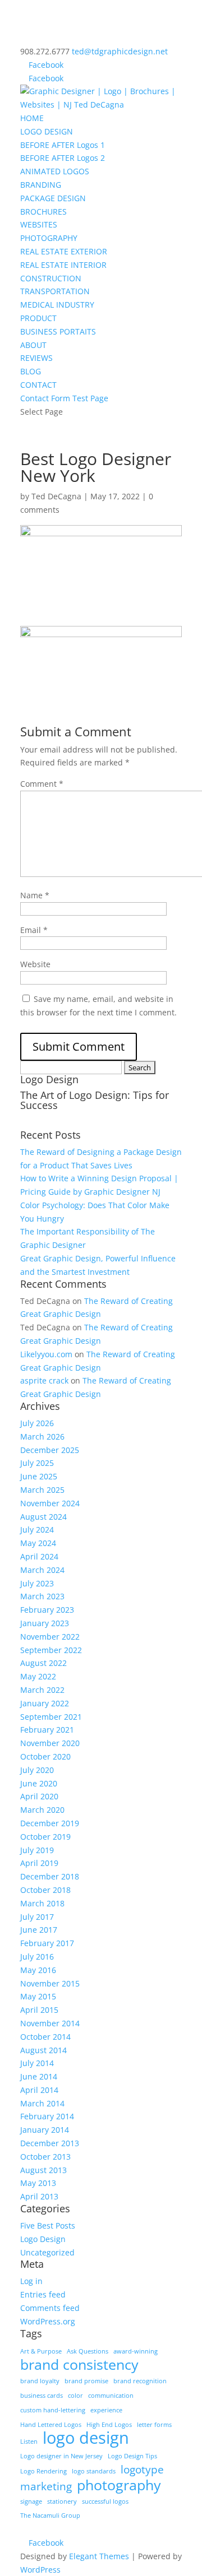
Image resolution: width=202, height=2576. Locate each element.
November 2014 (50, 2023)
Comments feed (50, 2308)
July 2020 (37, 1770)
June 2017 (39, 1930)
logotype (142, 2470)
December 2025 (50, 1450)
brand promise (86, 2381)
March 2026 (42, 1436)
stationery (62, 2501)
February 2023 (47, 1610)
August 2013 (43, 2170)
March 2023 (42, 1596)
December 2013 (50, 2143)
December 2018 (50, 1876)
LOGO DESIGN (47, 131)
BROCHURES (43, 212)
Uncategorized (47, 2252)
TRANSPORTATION (55, 291)
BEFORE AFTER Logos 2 (63, 158)
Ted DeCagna (56, 496)
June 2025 (39, 1476)
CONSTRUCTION (51, 278)
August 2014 (43, 2050)
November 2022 (50, 1637)
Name (35, 895)
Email (34, 930)
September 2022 (51, 1650)
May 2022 (38, 1676)
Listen (29, 2442)
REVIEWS (36, 358)
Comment (42, 784)
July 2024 (37, 1530)
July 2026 (37, 1423)
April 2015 (39, 2010)
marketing (46, 2487)
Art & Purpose (41, 2351)
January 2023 (45, 1623)
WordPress (40, 2570)
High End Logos (109, 2425)
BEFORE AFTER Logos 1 (63, 145)
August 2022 (43, 1663)
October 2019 (45, 1837)
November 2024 (50, 1503)
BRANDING (41, 185)
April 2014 (39, 2090)
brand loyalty (40, 2381)
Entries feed (43, 2294)
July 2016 (37, 1957)
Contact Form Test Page (64, 398)
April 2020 (39, 1796)
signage (31, 2501)
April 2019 (39, 1863)
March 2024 (42, 1570)
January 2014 (45, 2130)
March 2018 (42, 1903)
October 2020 (45, 1756)
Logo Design (43, 2239)
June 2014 (39, 2076)
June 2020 (39, 1783)
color (75, 2396)
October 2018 (45, 1890)
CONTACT (38, 385)
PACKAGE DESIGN (53, 198)
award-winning (136, 2351)
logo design (86, 2438)
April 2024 (39, 1556)
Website (35, 964)
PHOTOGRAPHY (49, 238)
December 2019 (50, 1823)
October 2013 (45, 2157)
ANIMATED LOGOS (55, 171)
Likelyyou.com (46, 1354)
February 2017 (47, 1943)
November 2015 (50, 1983)
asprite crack (44, 1380)
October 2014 (45, 2037)
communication (111, 2396)
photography (119, 2485)
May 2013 (38, 2183)
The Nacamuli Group (50, 2515)
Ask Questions (88, 2351)
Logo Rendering (43, 2471)
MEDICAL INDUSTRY (57, 305)
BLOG (31, 371)
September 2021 (51, 1717)
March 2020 (42, 1810)
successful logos (105, 2501)
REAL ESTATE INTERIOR (63, 265)
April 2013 (39, 2196)
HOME (32, 118)
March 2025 (42, 1490)
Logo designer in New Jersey (61, 2456)
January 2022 (45, 1703)
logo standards (94, 2471)
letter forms (154, 2425)
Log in (31, 2281)
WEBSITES (39, 224)
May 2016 (38, 1970)
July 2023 (37, 1583)
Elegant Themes (99, 2556)
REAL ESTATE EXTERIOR (64, 251)
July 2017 (37, 1917)
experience (106, 2410)
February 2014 (47, 2116)
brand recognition (140, 2381)
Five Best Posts (48, 2225)
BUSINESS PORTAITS (58, 331)
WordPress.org (48, 2321)
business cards (42, 2396)
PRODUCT (38, 318)
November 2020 (50, 1743)
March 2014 (42, 2103)
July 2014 (37, 2063)
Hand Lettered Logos (51, 2425)
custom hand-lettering (53, 2410)
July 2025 (37, 1463)
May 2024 (38, 1543)
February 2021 (47, 1730)
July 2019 (37, 1850)
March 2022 (42, 1690)
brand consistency (79, 2365)
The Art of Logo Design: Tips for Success (95, 1100)
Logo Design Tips (132, 2456)
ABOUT (33, 345)
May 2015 (38, 1996)
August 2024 (43, 1517)
